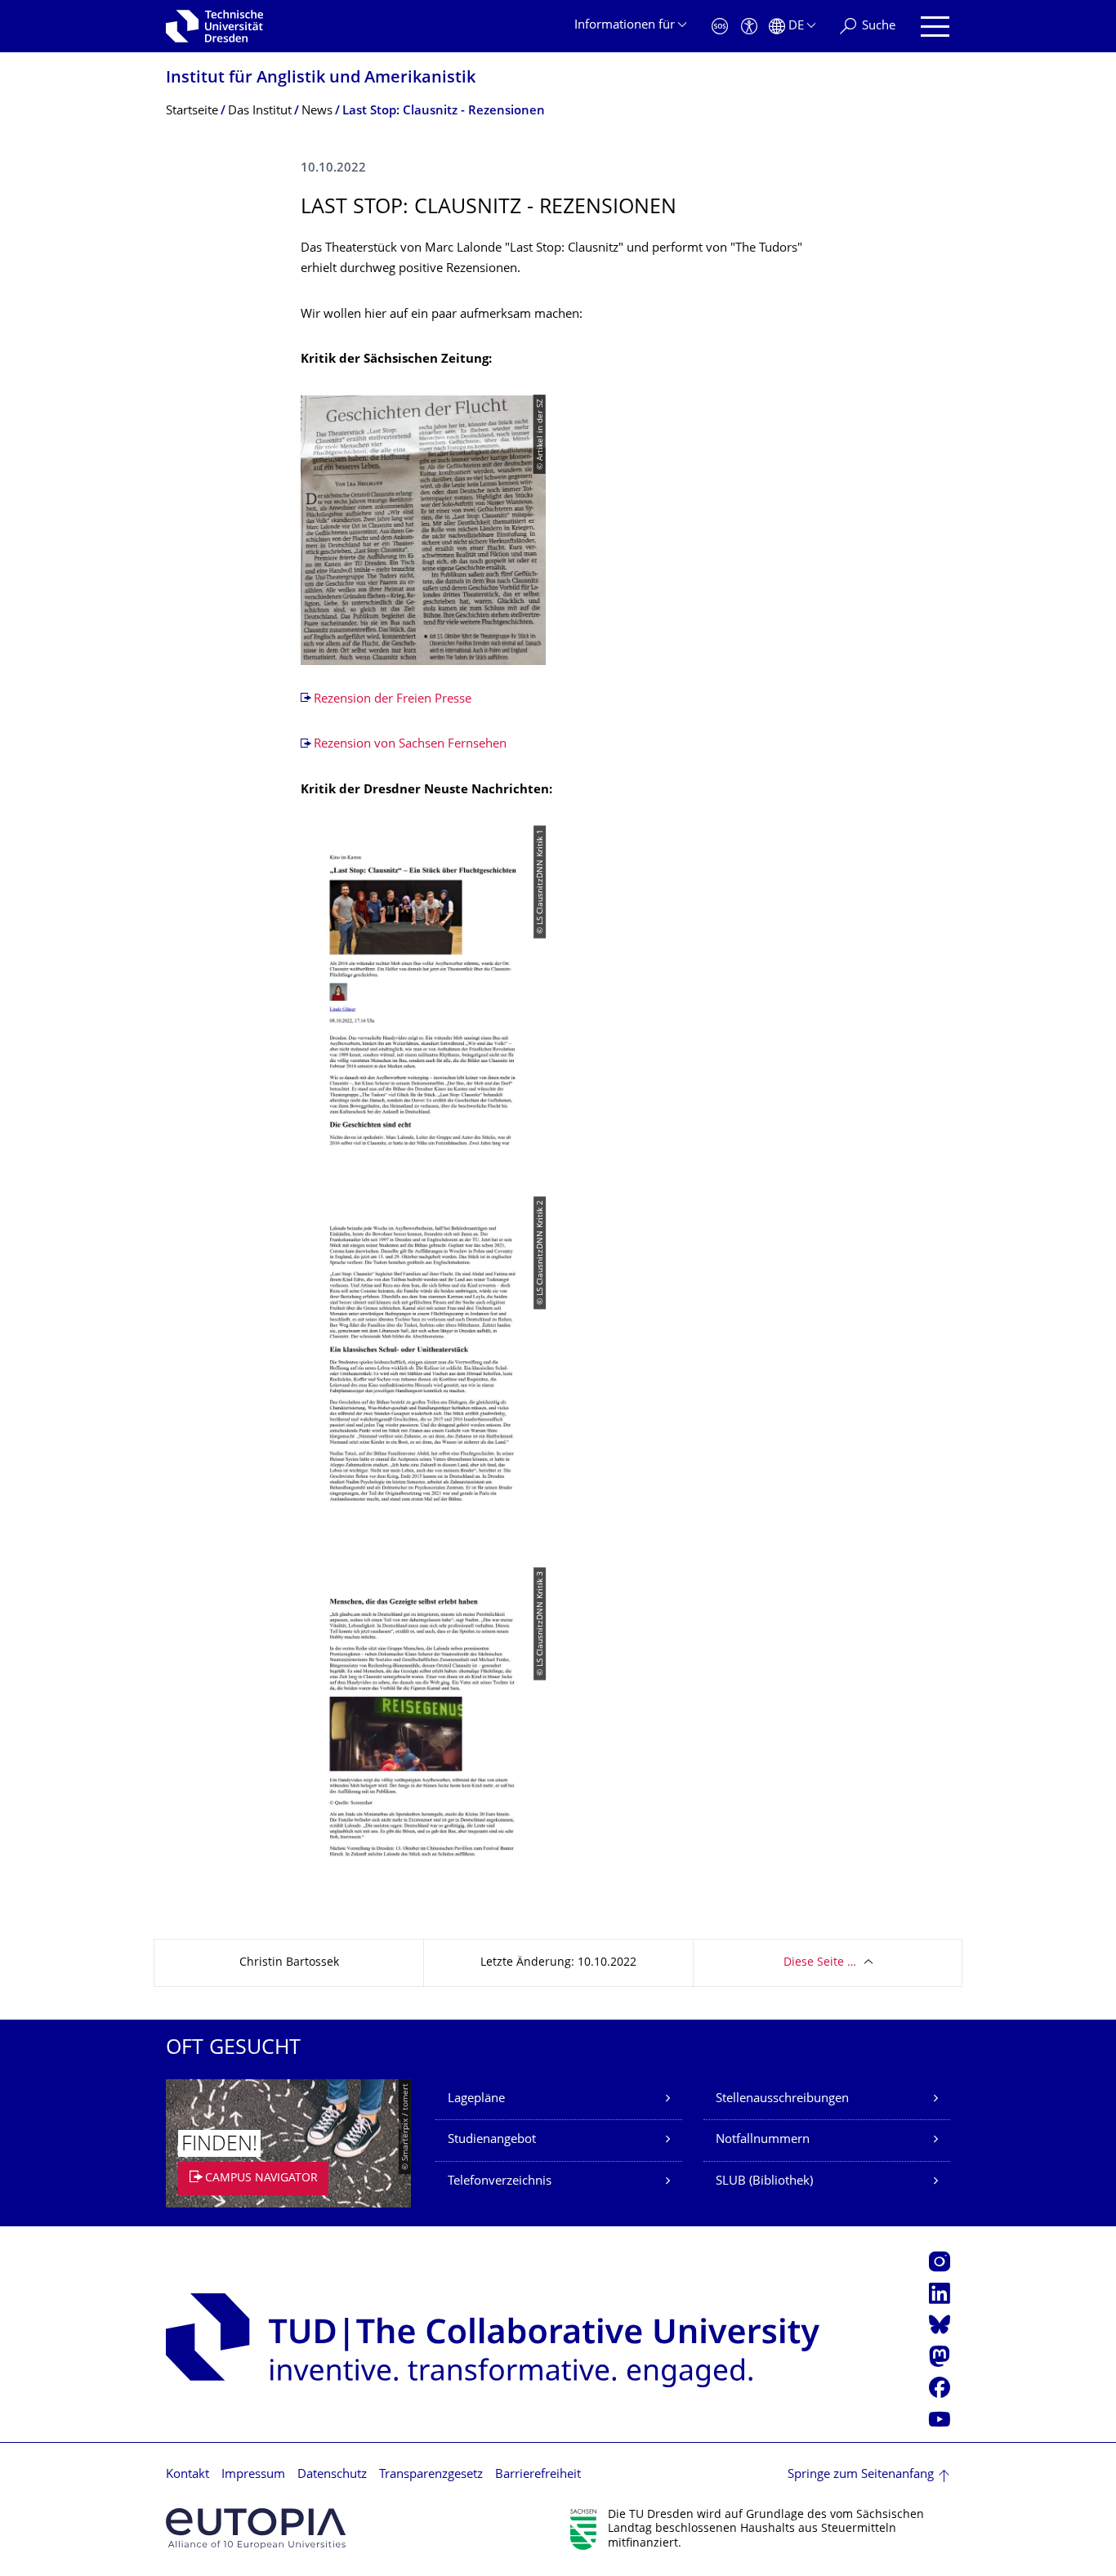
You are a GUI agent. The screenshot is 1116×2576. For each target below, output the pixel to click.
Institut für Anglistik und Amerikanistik (321, 79)
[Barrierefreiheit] (749, 27)
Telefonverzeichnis (500, 2182)
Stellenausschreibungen (782, 2099)
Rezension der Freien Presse (393, 700)
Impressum (253, 2475)
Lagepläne (476, 2099)
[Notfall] (720, 27)
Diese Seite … (820, 1963)
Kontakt (187, 2475)
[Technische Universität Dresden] (214, 26)
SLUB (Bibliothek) (764, 2182)
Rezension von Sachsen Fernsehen (410, 745)
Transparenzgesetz (431, 2475)
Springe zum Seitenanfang (861, 2475)
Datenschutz (332, 2475)
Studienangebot (492, 2140)
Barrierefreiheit (538, 2475)
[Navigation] (935, 27)
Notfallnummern (763, 2140)
